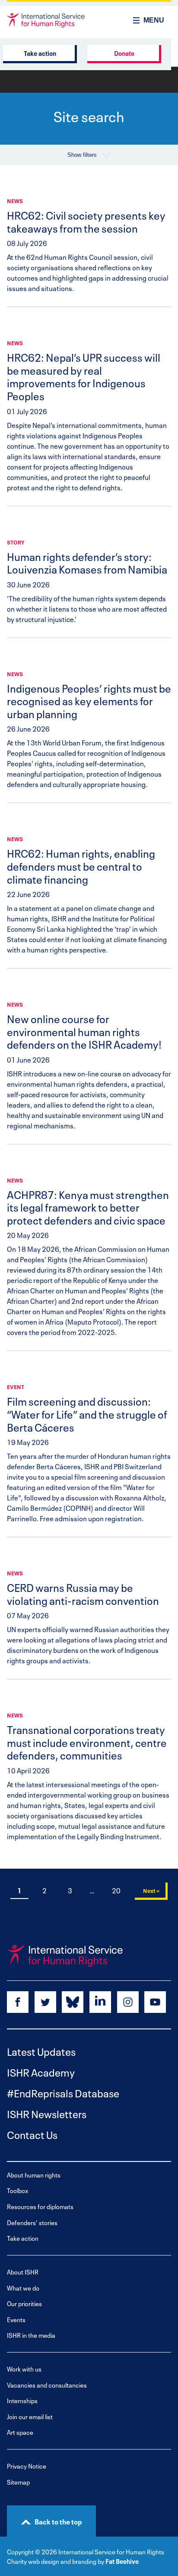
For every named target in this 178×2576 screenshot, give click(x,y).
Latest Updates (41, 2051)
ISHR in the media (31, 2335)
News (15, 201)
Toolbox (18, 2190)
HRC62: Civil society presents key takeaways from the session (86, 221)
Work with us (24, 2369)
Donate (124, 53)
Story (16, 542)
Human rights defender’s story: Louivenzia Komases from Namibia (87, 562)
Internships (22, 2400)
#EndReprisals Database (63, 2092)
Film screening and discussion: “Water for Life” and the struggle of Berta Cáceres (87, 1413)
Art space (20, 2432)
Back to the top (58, 2521)
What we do (23, 2288)
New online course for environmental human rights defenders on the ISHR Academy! (84, 1031)
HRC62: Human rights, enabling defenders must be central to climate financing (81, 865)
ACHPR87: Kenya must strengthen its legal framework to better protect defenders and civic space (88, 1207)
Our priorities (24, 2303)
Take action (40, 53)
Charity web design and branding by (56, 2561)
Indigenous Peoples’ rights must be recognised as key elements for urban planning (89, 700)
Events (16, 2319)
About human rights (34, 2175)
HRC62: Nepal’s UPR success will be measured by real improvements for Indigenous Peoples (84, 376)
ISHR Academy (41, 2072)
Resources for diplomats (40, 2206)
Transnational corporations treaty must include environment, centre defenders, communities (87, 1742)
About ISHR (23, 2272)
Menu (154, 20)
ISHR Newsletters (47, 2113)
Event (16, 1387)
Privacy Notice (27, 2466)
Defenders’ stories (32, 2222)
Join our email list (30, 2416)
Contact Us (32, 2134)
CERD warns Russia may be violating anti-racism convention (83, 1593)
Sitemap (18, 2482)
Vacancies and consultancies (47, 2385)
